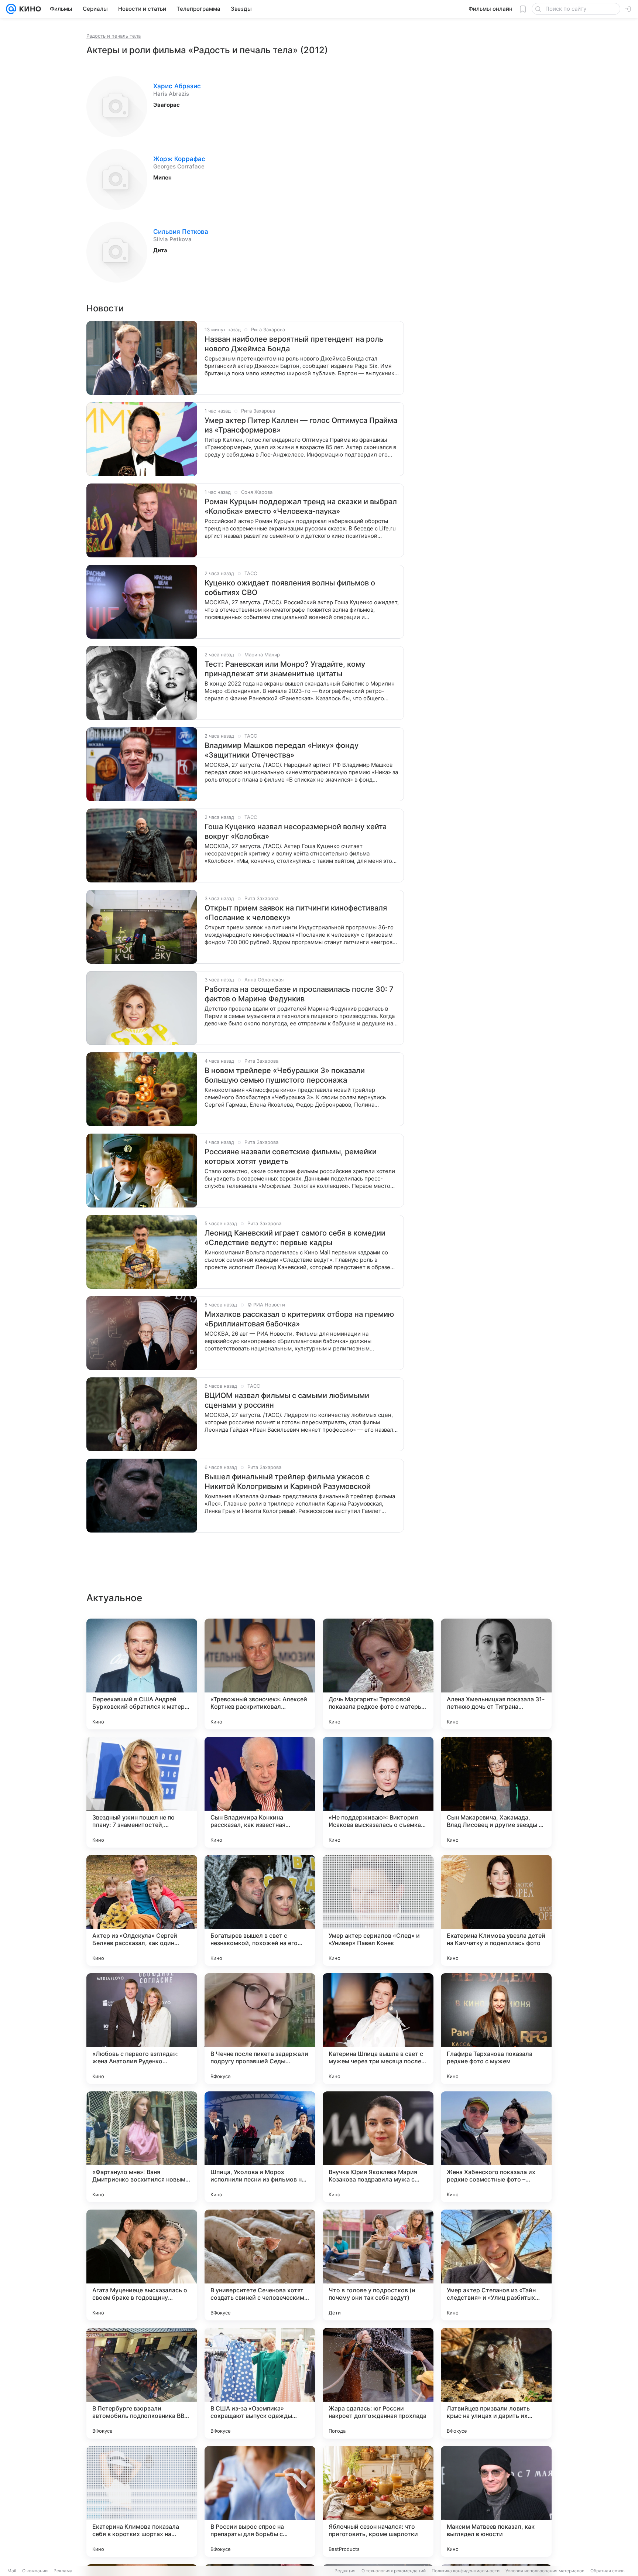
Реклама (63, 2571)
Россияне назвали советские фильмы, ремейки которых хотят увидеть (291, 1157)
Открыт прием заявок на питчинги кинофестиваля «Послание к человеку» (296, 913)
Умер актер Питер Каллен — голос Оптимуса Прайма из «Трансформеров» (301, 425)
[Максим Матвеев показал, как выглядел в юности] (496, 2501)
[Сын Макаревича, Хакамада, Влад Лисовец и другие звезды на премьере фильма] (496, 1792)
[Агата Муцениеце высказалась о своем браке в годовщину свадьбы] (142, 2265)
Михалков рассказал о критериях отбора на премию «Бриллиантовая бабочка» (299, 1319)
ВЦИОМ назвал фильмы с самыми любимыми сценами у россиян (287, 1400)
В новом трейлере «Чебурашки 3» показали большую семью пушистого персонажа (285, 1075)
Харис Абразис (177, 86)
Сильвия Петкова (181, 232)
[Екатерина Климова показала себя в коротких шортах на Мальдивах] (142, 2501)
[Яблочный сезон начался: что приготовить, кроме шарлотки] (378, 2501)
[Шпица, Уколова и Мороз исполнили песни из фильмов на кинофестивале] (260, 2147)
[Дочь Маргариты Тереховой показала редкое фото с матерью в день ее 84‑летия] (378, 1674)
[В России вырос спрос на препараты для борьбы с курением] (260, 2501)
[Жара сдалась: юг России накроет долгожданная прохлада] (378, 2383)
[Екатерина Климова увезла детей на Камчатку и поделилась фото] (496, 1910)
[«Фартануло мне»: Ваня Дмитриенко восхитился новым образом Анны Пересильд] (142, 2147)
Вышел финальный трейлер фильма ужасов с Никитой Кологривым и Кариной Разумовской (288, 1482)
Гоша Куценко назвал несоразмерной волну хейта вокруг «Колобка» (296, 831)
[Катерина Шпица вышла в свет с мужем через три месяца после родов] (378, 2029)
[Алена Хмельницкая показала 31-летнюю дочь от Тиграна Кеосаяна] (496, 1674)
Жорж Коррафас (179, 159)
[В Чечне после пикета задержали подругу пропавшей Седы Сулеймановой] (260, 2029)
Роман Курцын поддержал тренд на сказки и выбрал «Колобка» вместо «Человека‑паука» (301, 506)
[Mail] (11, 9)
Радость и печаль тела (114, 36)
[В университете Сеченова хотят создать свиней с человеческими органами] (260, 2265)
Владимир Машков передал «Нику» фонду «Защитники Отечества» (282, 750)
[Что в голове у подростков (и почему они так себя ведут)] (378, 2265)
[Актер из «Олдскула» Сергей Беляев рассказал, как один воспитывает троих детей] (142, 1910)
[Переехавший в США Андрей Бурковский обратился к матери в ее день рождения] (142, 1674)
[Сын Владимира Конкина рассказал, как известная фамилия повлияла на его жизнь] (260, 1792)
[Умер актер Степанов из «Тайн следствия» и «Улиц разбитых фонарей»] (496, 2265)
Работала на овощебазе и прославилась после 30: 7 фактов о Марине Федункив (299, 994)
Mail (12, 2571)
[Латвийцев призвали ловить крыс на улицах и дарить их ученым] (496, 2383)
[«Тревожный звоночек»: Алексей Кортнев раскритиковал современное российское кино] (260, 1674)
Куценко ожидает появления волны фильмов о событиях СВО (290, 588)
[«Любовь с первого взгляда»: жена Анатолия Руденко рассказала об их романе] (142, 2029)
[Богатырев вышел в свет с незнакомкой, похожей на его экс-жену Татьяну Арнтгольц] (260, 1910)
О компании (35, 2571)
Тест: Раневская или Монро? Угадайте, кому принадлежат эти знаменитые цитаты (285, 669)
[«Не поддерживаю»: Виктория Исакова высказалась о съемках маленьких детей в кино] (378, 1792)
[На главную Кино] (29, 9)
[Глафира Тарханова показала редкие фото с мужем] (496, 2029)
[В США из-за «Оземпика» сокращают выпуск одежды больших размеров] (260, 2383)
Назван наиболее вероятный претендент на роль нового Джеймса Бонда (294, 344)
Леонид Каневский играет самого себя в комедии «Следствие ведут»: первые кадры (295, 1238)
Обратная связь (608, 2571)
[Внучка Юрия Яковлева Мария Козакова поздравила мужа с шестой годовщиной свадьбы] (378, 2147)
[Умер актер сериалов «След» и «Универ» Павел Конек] (378, 1910)
